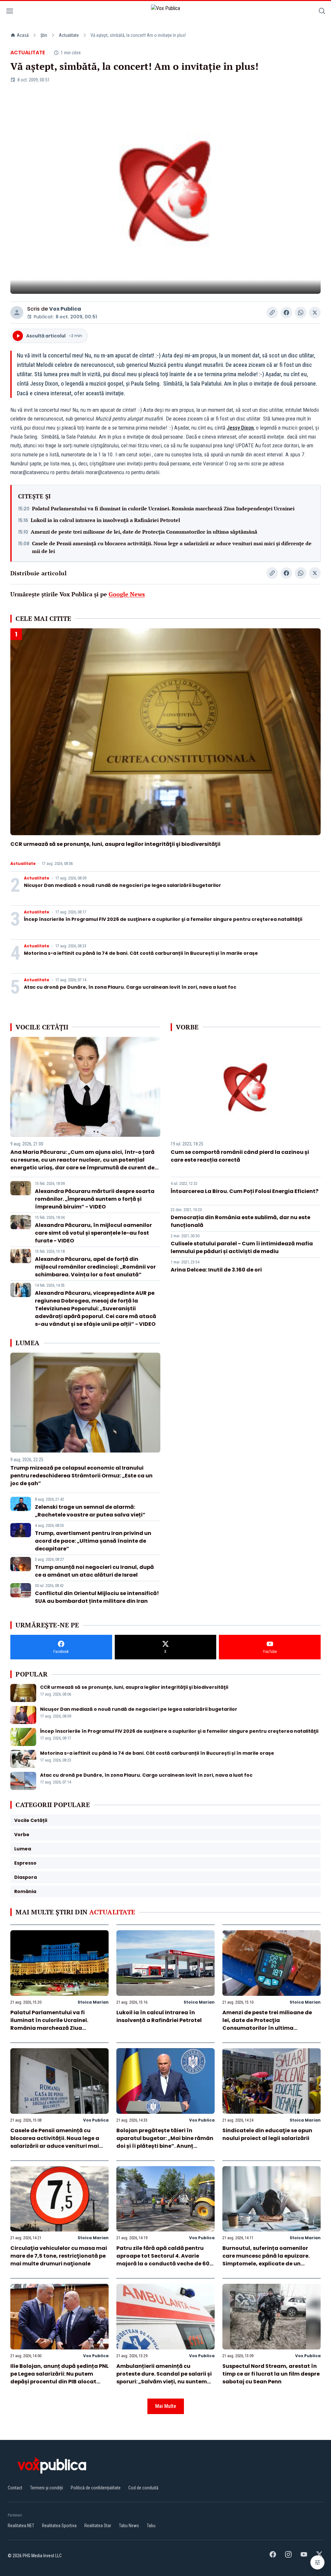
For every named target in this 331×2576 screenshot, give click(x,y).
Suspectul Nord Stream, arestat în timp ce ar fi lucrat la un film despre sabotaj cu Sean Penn (271, 2374)
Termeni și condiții (47, 2488)
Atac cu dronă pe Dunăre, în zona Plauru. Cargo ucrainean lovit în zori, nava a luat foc (130, 987)
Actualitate (69, 35)
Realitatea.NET (21, 2526)
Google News (127, 594)
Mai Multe (166, 2406)
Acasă (23, 35)
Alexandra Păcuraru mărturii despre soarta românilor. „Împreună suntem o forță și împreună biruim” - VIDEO (95, 1199)
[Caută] (322, 12)
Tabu (151, 2526)
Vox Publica (65, 309)
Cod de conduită (143, 2488)
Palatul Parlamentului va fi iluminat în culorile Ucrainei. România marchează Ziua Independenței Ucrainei (163, 508)
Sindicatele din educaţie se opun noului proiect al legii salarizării (267, 2134)
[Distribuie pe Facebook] (286, 313)
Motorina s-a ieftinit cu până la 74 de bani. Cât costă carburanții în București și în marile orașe (141, 953)
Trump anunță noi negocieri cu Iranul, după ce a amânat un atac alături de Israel (94, 1571)
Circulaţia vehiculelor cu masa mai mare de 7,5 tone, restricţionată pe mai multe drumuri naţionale (59, 2256)
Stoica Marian (93, 2002)
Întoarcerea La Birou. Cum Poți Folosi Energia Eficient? (245, 1191)
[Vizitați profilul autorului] (17, 313)
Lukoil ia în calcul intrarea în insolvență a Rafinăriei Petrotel (105, 520)
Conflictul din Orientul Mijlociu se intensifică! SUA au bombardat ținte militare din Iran (97, 1597)
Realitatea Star (98, 2526)
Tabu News (129, 2526)
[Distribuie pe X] (315, 313)
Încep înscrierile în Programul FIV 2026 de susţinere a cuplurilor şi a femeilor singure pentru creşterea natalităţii (163, 919)
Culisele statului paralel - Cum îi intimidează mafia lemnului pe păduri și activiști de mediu (242, 1247)
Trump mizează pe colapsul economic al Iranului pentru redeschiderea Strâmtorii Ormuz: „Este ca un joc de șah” (81, 1476)
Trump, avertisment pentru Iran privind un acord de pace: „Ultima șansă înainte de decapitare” (93, 1541)
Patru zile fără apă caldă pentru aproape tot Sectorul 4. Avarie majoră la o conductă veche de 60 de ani (163, 2260)
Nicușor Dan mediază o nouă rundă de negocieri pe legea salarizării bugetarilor (123, 885)
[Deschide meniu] (10, 12)
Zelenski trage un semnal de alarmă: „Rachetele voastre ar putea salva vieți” (90, 1511)
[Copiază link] (272, 313)
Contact (15, 2488)
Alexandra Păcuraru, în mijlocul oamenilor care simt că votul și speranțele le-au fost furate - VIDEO (93, 1233)
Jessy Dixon (240, 428)
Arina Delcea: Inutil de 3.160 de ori (216, 1270)
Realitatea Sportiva (59, 2526)
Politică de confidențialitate (96, 2488)
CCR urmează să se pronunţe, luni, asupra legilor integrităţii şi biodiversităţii (115, 844)
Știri (44, 35)
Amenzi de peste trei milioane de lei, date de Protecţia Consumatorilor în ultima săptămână (144, 532)
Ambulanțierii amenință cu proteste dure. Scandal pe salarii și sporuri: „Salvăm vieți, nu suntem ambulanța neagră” (164, 2378)
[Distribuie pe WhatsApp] (301, 313)
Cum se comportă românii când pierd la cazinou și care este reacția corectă (240, 1156)
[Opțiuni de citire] (317, 2562)
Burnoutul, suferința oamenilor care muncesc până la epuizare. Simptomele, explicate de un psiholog (266, 2260)
